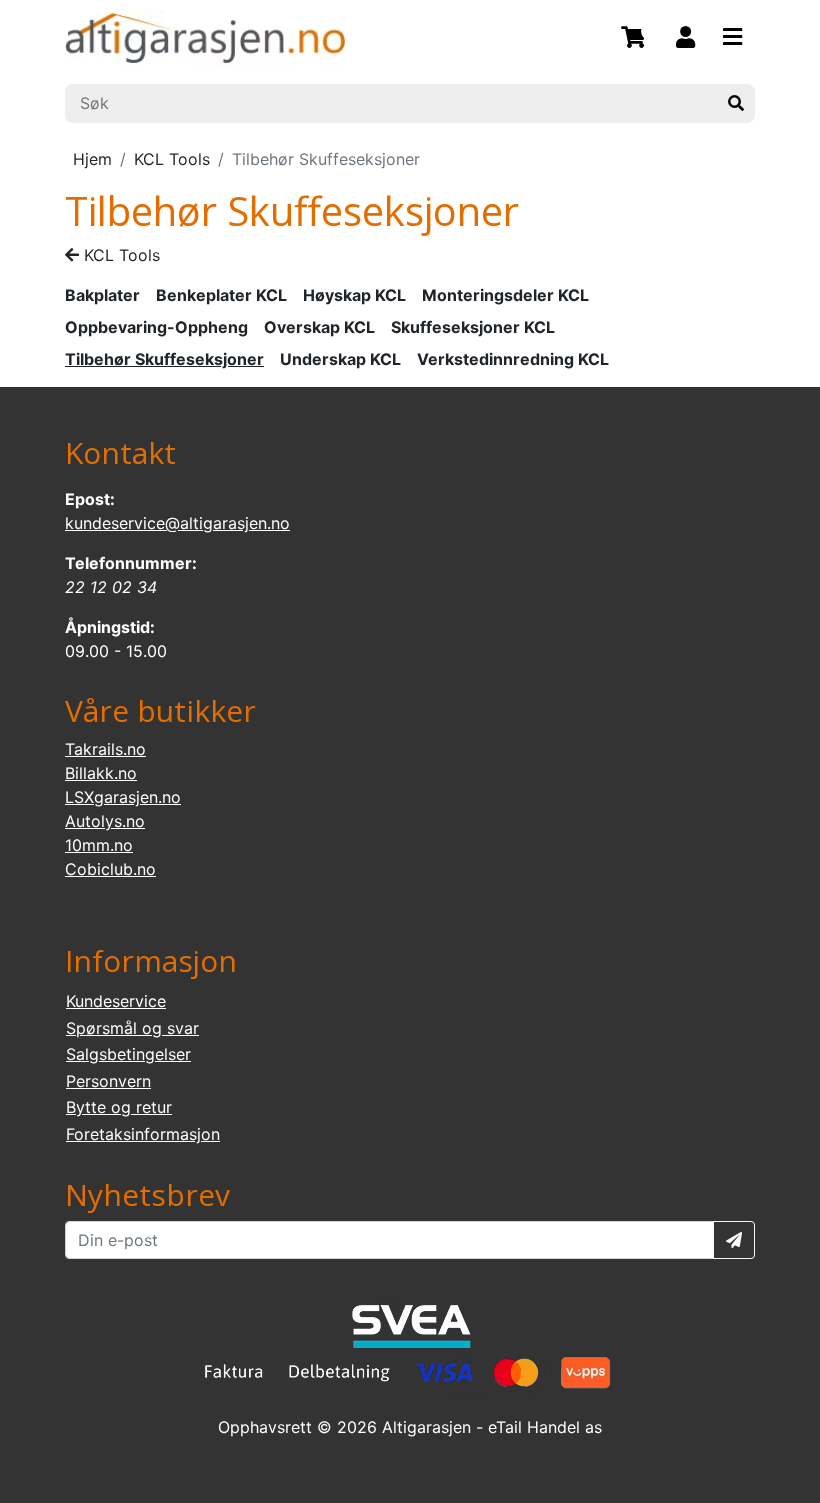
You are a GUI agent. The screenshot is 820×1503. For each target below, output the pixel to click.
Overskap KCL (319, 327)
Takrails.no (105, 749)
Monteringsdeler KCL (505, 295)
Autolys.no (105, 821)
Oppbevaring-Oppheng (156, 327)
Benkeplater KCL (221, 295)
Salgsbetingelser (128, 1054)
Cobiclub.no (110, 869)
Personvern (108, 1081)
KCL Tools (172, 159)
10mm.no (99, 845)
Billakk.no (101, 773)
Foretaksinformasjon (143, 1134)
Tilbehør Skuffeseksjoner (164, 359)
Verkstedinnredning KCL (513, 359)
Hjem (92, 159)
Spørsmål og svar (132, 1028)
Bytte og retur (119, 1107)
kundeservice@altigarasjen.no (177, 523)
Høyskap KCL (354, 295)
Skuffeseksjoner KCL (473, 327)
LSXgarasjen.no (123, 797)
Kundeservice (116, 1001)
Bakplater (102, 295)
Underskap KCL (340, 359)
